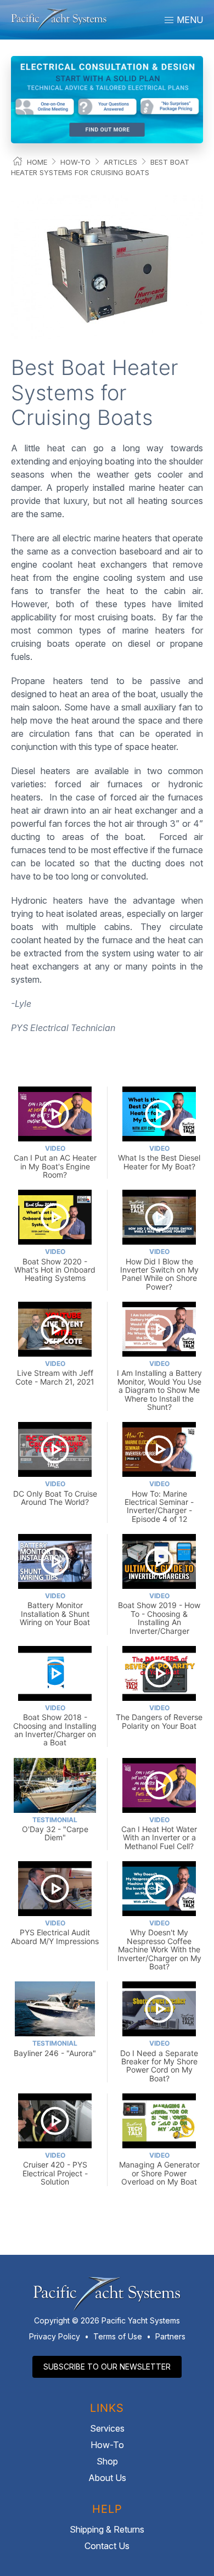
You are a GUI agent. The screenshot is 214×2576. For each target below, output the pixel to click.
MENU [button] (189, 20)
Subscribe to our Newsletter (107, 2367)
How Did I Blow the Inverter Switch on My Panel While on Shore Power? (159, 1269)
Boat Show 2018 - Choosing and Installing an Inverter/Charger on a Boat (55, 1725)
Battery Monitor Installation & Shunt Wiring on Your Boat (55, 1609)
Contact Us (107, 2546)
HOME (37, 162)
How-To (75, 162)
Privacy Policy (55, 2336)
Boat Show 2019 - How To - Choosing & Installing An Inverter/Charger (159, 1613)
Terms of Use (118, 2336)
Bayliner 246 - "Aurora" (55, 2048)
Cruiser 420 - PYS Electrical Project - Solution (55, 2169)
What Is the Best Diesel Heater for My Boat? (159, 1158)
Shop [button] (107, 2461)
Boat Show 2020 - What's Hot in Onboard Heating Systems (55, 1265)
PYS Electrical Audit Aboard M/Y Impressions (55, 1932)
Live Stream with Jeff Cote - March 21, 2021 (55, 1373)
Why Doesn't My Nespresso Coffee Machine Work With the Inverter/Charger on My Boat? (159, 1945)
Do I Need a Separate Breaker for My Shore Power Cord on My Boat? (159, 2061)
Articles (120, 162)
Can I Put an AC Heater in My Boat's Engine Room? (55, 1162)
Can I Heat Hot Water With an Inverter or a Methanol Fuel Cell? (159, 1833)
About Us (107, 2478)
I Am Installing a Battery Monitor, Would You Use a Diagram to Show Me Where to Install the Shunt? (159, 1385)
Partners (170, 2336)
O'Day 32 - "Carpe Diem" (55, 1829)
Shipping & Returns (107, 2529)
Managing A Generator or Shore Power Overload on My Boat (159, 2169)
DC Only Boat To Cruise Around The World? (55, 1493)
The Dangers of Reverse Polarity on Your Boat (159, 1717)
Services (107, 2428)
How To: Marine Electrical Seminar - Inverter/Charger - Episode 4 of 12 (159, 1501)
